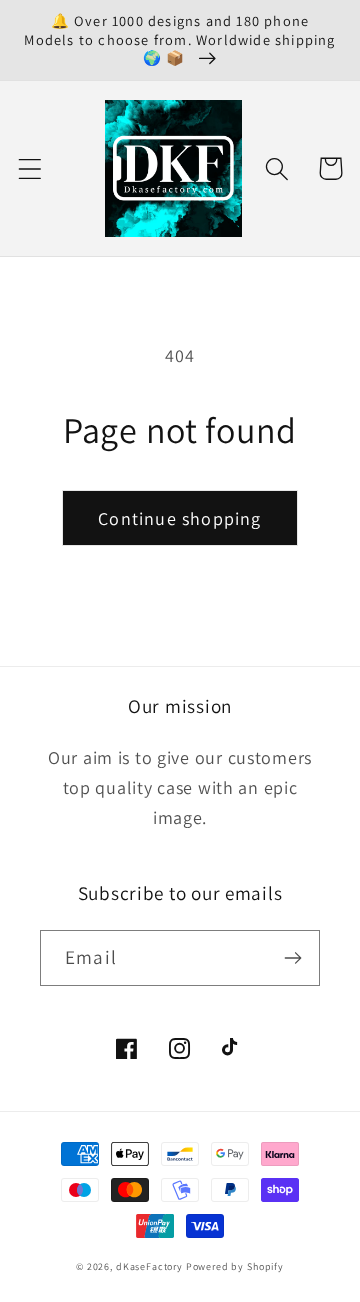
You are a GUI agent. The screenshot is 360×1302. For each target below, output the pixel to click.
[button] (30, 168)
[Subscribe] (292, 958)
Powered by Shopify (235, 1266)
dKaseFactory (149, 1266)
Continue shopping (179, 518)
